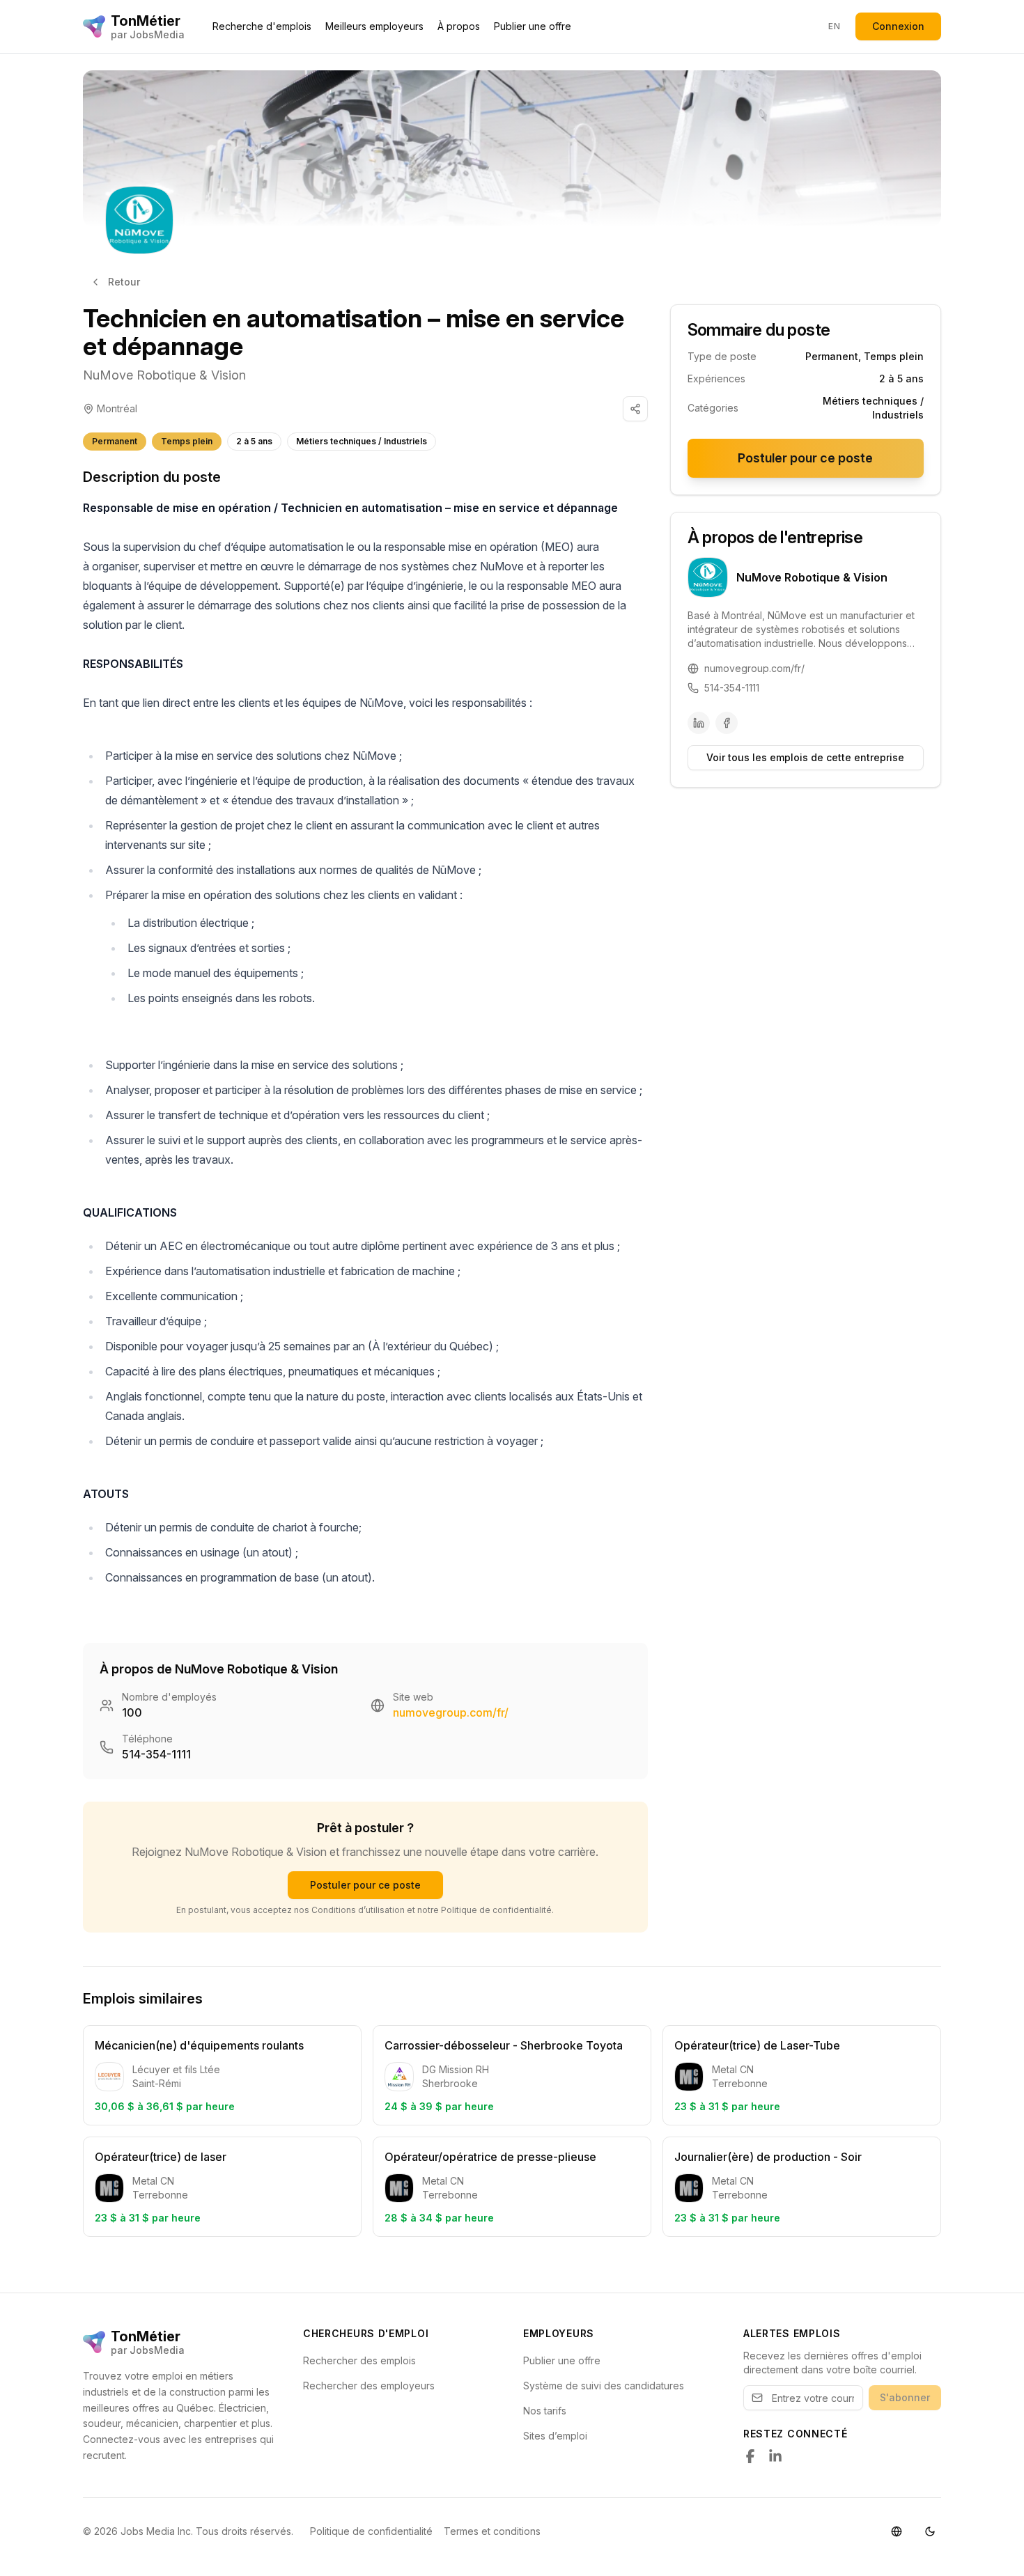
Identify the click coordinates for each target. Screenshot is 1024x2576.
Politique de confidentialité (371, 2531)
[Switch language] (897, 2531)
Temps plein (187, 441)
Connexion (898, 26)
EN (834, 26)
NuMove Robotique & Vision (164, 375)
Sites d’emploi (555, 2436)
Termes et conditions (492, 2531)
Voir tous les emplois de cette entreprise (805, 757)
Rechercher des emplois (359, 2360)
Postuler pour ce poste (365, 1885)
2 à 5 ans (254, 441)
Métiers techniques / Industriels (362, 441)
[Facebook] (727, 723)
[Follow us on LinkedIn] (775, 2456)
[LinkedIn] (699, 723)
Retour (124, 282)
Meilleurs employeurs (374, 26)
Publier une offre (533, 26)
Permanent (115, 441)
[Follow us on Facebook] (750, 2456)
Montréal (117, 408)
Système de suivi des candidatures (604, 2386)
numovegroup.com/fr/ (451, 1712)
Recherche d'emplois (262, 26)
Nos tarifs (545, 2411)
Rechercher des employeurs (369, 2386)
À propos (459, 26)
